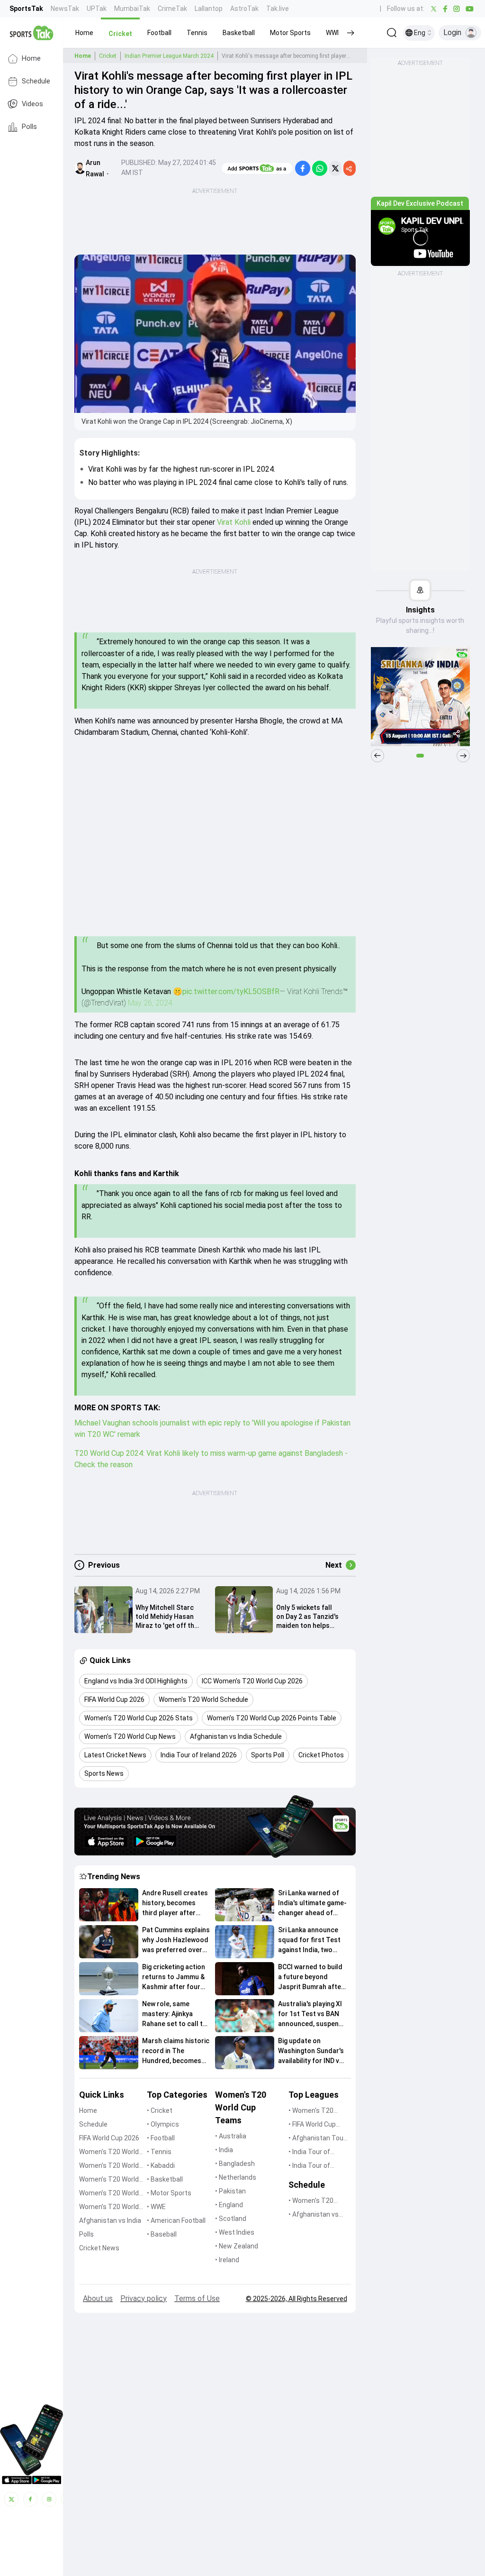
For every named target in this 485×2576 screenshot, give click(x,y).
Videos (32, 104)
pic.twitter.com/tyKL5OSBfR (231, 991)
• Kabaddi (161, 2165)
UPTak (97, 9)
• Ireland (227, 2260)
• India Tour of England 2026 (309, 2152)
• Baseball (162, 2234)
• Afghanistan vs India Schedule (314, 2215)
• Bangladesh (235, 2164)
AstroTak (244, 9)
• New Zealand (237, 2246)
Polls (29, 127)
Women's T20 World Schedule (109, 2166)
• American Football (176, 2220)
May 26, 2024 (150, 1003)
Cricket (108, 56)
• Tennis (159, 2152)
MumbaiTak (132, 9)
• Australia (231, 2136)
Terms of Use (197, 2298)
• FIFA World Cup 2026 (312, 2125)
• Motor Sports (169, 2193)
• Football (161, 2138)
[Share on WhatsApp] (320, 168)
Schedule (36, 81)
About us (98, 2298)
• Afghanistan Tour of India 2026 (317, 2139)
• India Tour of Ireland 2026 (309, 2166)
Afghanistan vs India (110, 2220)
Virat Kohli (234, 522)
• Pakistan (230, 2191)
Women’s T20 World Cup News (109, 2207)
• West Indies (235, 2232)
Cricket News (99, 2248)
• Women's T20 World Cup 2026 (312, 2111)
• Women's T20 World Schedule (312, 2201)
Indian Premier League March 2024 (169, 56)
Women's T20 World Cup (109, 2152)
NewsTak (65, 9)
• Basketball (165, 2179)
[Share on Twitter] (335, 168)
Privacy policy (144, 2298)
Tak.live (278, 9)
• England (229, 2205)
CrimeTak (172, 9)
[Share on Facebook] (303, 168)
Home (31, 59)
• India (224, 2150)
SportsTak (26, 9)
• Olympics (163, 2124)
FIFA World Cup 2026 (109, 2138)
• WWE (156, 2207)
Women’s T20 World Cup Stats (109, 2180)
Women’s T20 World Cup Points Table (109, 2194)
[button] (84, 33)
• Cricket (160, 2110)
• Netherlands (236, 2177)
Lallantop (209, 9)
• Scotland (231, 2219)
